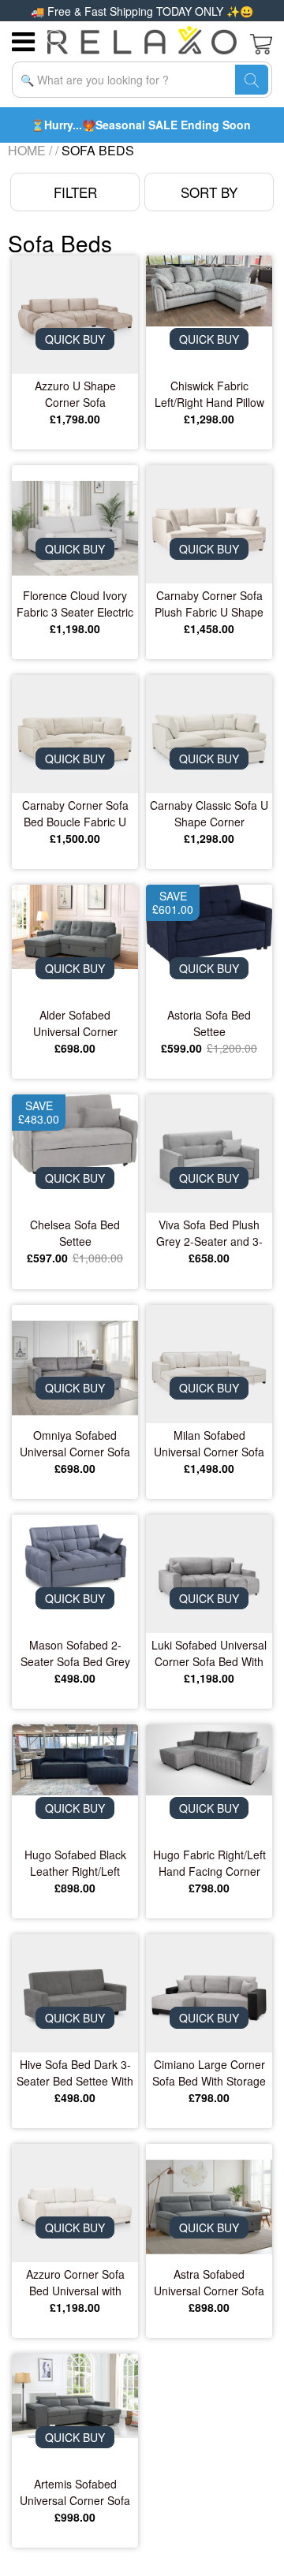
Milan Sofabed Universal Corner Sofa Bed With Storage (209, 1444)
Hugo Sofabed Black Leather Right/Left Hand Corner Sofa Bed (75, 1863)
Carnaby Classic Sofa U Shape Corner (209, 813)
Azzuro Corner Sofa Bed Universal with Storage (75, 2283)
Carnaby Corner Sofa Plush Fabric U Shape (209, 604)
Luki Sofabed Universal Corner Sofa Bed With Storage (209, 1653)
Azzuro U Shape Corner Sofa (75, 394)
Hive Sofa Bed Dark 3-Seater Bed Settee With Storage (75, 2073)
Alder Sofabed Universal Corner (75, 1023)
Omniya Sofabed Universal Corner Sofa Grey (75, 1444)
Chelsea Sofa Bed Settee (75, 1233)
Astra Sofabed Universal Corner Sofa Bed (209, 2283)
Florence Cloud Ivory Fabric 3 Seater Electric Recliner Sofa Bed (75, 604)
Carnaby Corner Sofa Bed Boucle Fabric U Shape (75, 814)
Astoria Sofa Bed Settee (209, 1023)
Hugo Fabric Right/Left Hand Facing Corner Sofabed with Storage (209, 1863)
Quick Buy (75, 339)
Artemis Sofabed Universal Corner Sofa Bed (75, 2492)
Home (27, 150)
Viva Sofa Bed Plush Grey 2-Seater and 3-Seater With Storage (209, 1233)
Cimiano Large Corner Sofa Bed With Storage (209, 2073)
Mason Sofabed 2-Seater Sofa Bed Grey (75, 1653)
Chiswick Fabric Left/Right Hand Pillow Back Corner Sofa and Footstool (209, 394)
